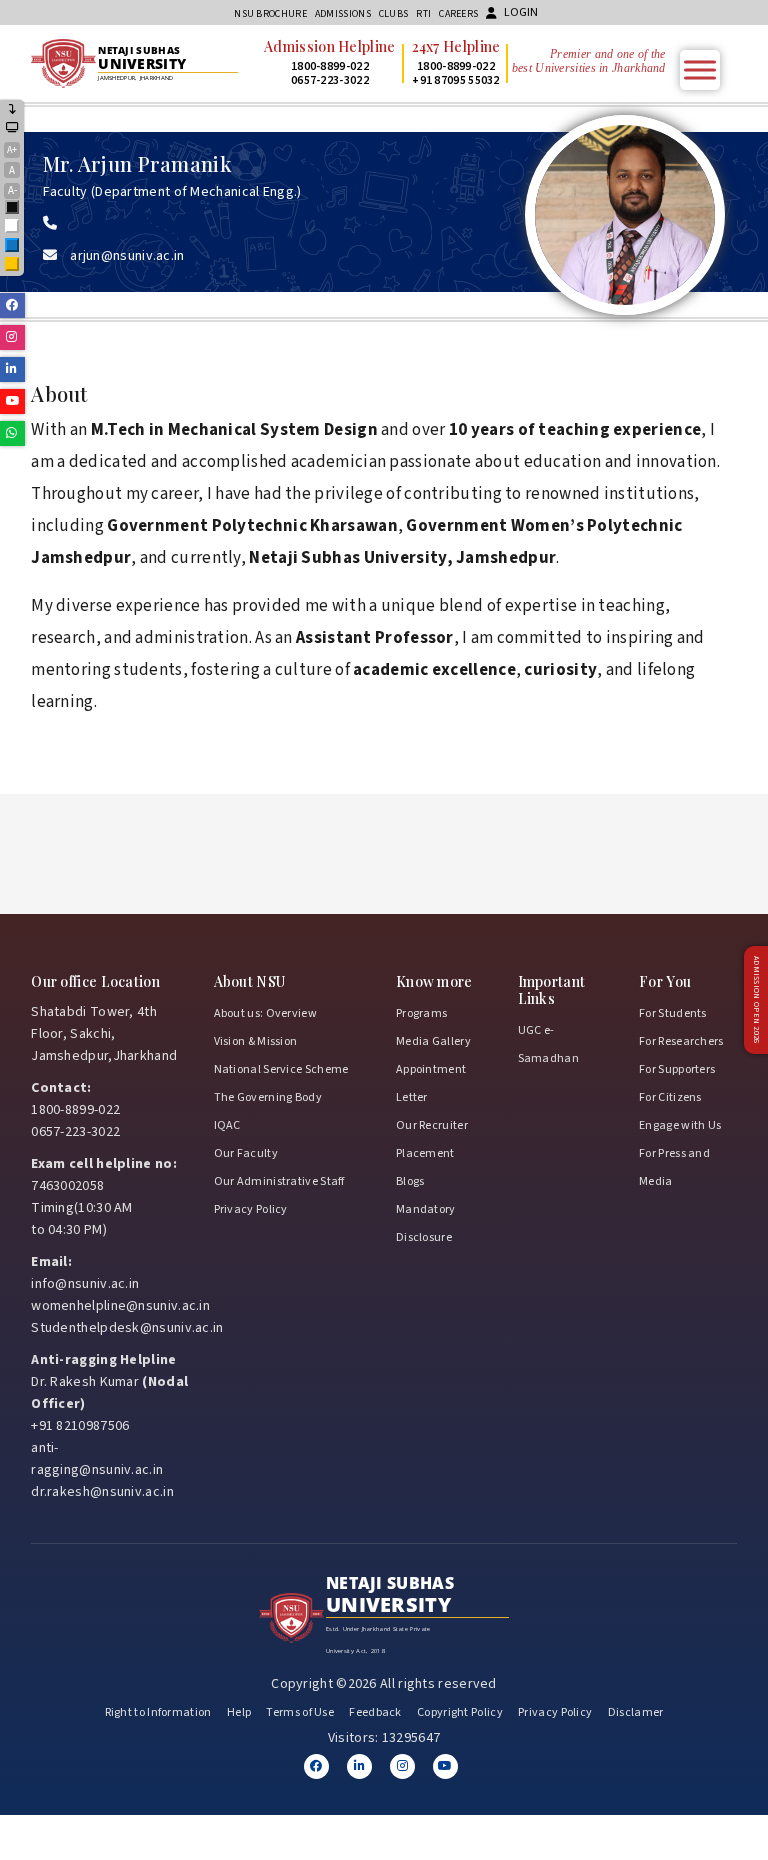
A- (12, 190)
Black (13, 208)
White (13, 227)
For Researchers (681, 1041)
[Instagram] (402, 1766)
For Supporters (677, 1069)
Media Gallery (433, 1041)
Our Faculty (246, 1153)
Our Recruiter (432, 1125)
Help (239, 1712)
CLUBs (394, 14)
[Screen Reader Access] (12, 128)
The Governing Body (268, 1097)
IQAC (227, 1125)
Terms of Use (300, 1712)
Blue (13, 246)
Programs (421, 1013)
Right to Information (158, 1712)
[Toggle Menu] (700, 69)
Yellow (13, 265)
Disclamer (636, 1712)
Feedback (375, 1712)
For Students (673, 1013)
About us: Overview (265, 1013)
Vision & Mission (256, 1041)
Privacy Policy (251, 1209)
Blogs (410, 1181)
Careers (458, 14)
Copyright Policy (460, 1712)
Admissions (343, 14)
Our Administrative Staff (279, 1181)
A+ (12, 150)
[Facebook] (316, 1766)
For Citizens (670, 1097)
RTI (423, 14)
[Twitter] (359, 1766)
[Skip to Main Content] (13, 110)
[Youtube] (445, 1766)
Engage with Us (680, 1125)
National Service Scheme (281, 1069)
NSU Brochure (270, 14)
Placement (425, 1153)
